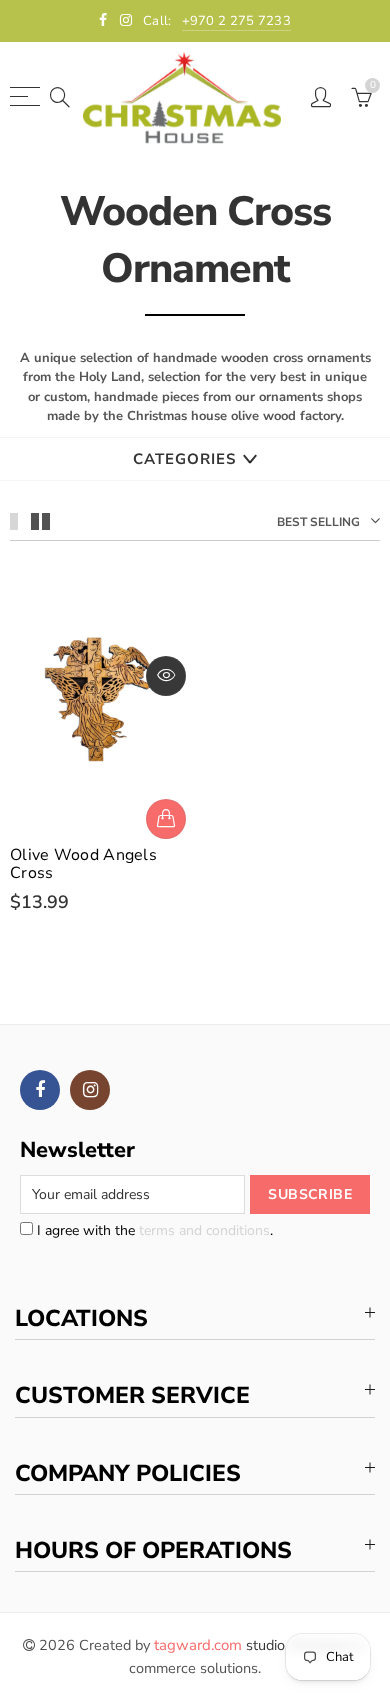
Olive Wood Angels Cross (83, 864)
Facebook (40, 1090)
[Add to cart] (166, 819)
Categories (184, 459)
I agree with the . (153, 1230)
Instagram (90, 1090)
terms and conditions (204, 1230)
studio (219, 1645)
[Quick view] (166, 676)
